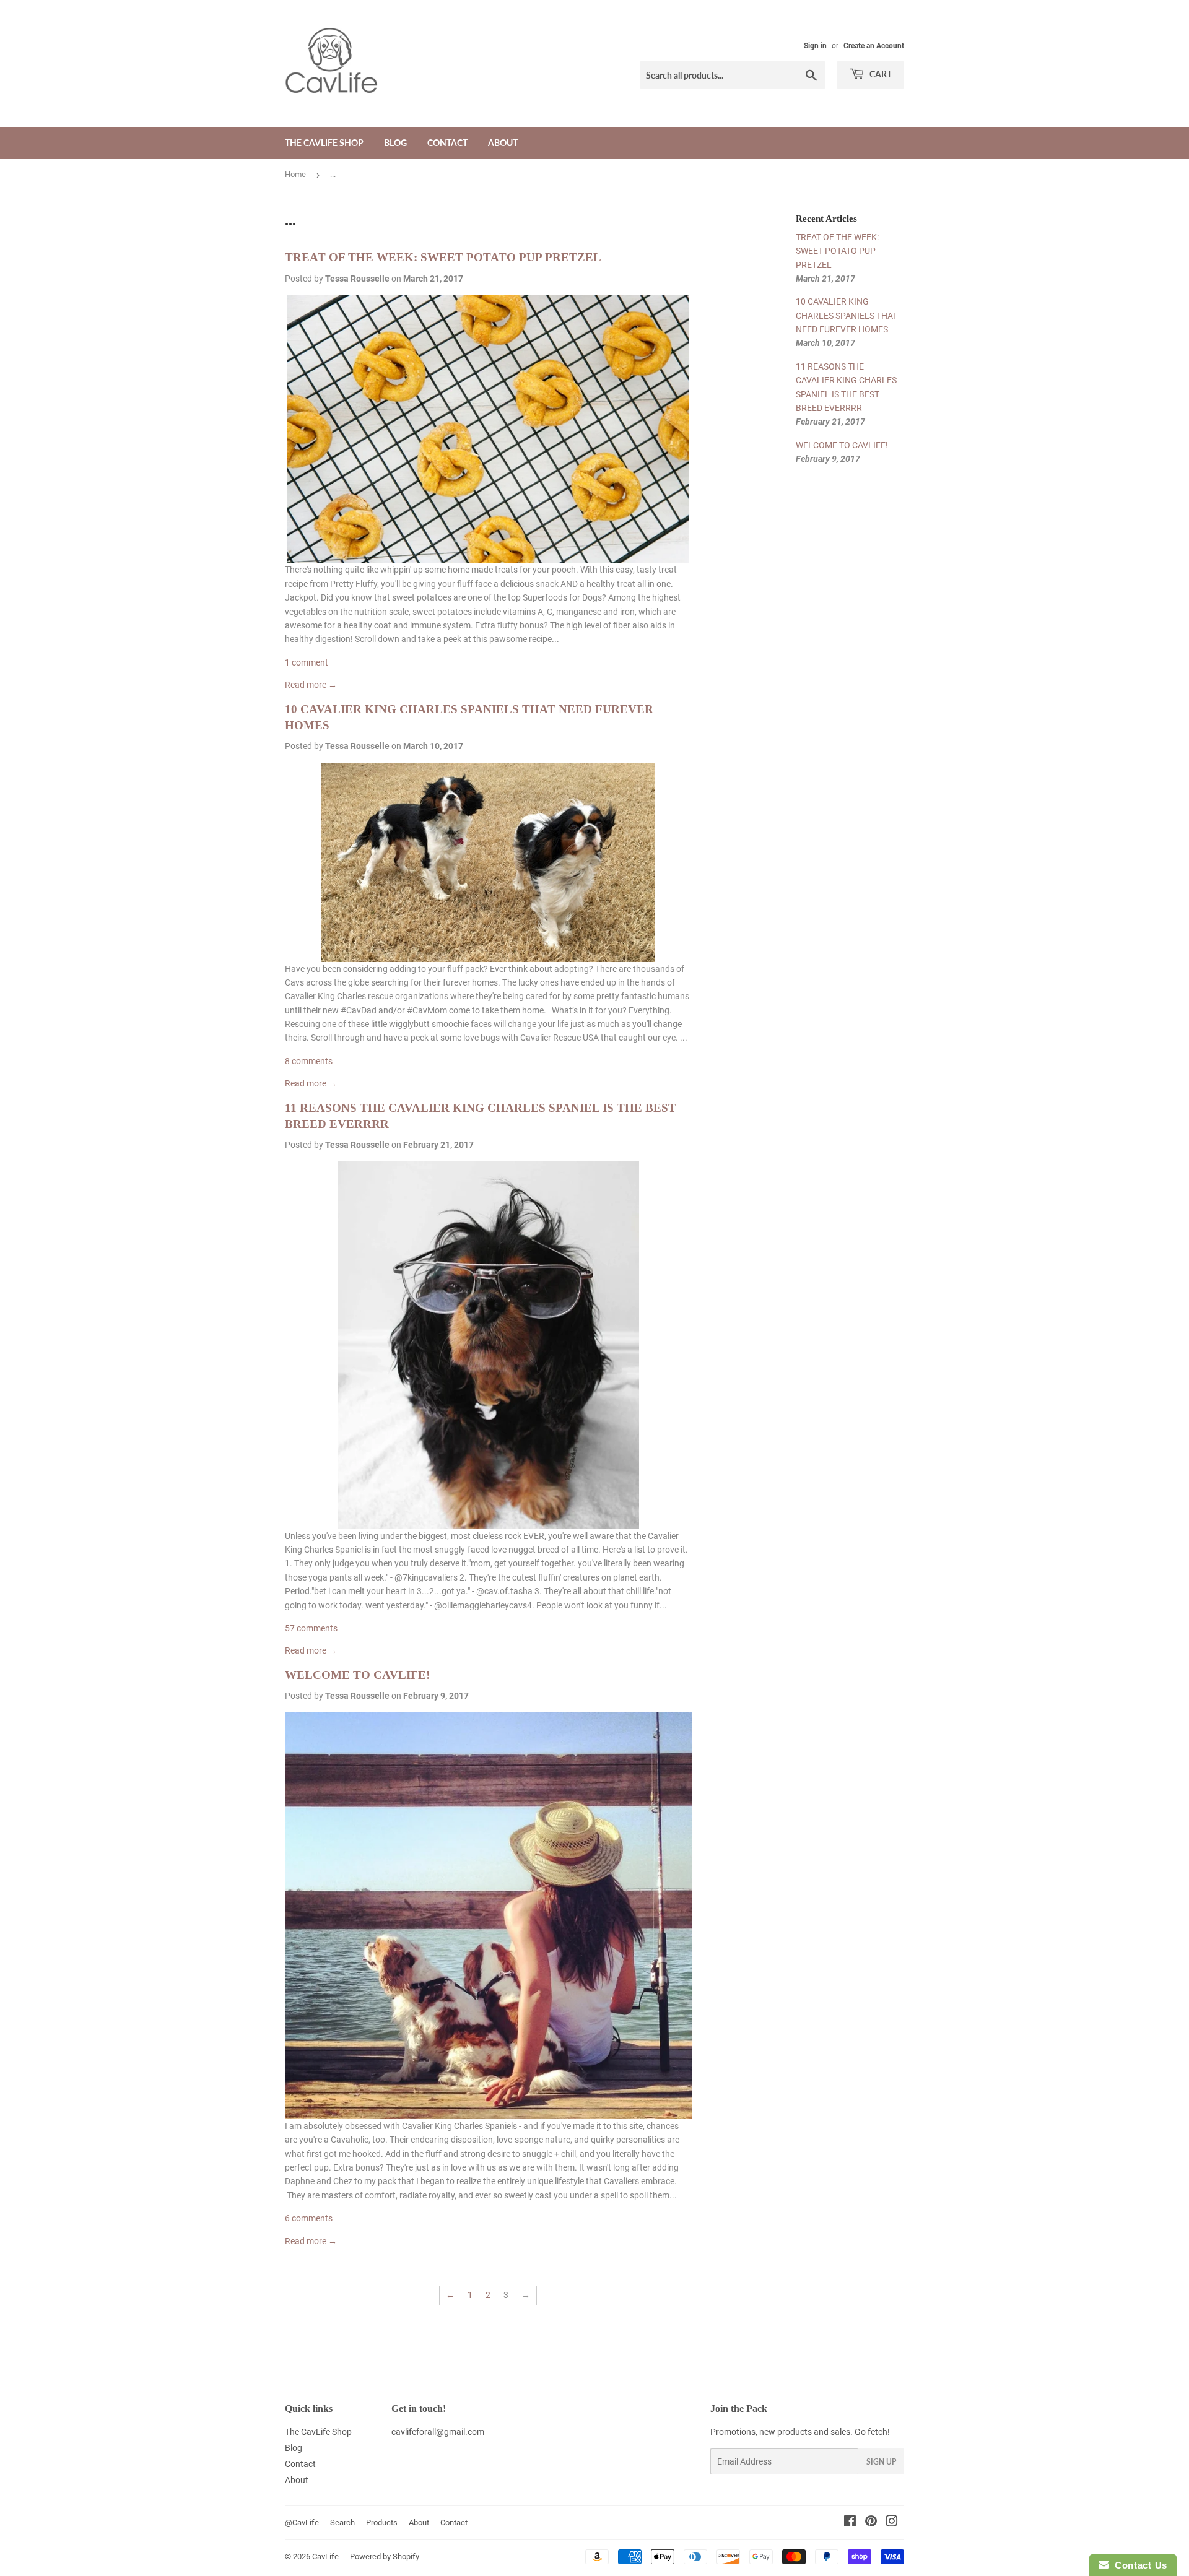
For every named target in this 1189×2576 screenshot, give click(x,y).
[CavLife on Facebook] (850, 2523)
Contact (447, 143)
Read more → (311, 685)
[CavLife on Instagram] (892, 2523)
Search (342, 2522)
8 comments (309, 1061)
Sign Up (881, 2462)
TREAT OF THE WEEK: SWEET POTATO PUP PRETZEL (443, 257)
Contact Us (1138, 2565)
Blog (395, 143)
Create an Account (874, 46)
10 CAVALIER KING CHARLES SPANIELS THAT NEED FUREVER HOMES (847, 315)
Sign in (815, 46)
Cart (880, 74)
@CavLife (302, 2522)
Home (295, 174)
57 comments (311, 1628)
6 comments (309, 2218)
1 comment (307, 662)
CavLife (325, 2556)
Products (382, 2522)
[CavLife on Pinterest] (871, 2523)
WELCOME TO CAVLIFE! (357, 1675)
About (503, 143)
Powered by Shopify (385, 2556)
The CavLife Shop (324, 143)
